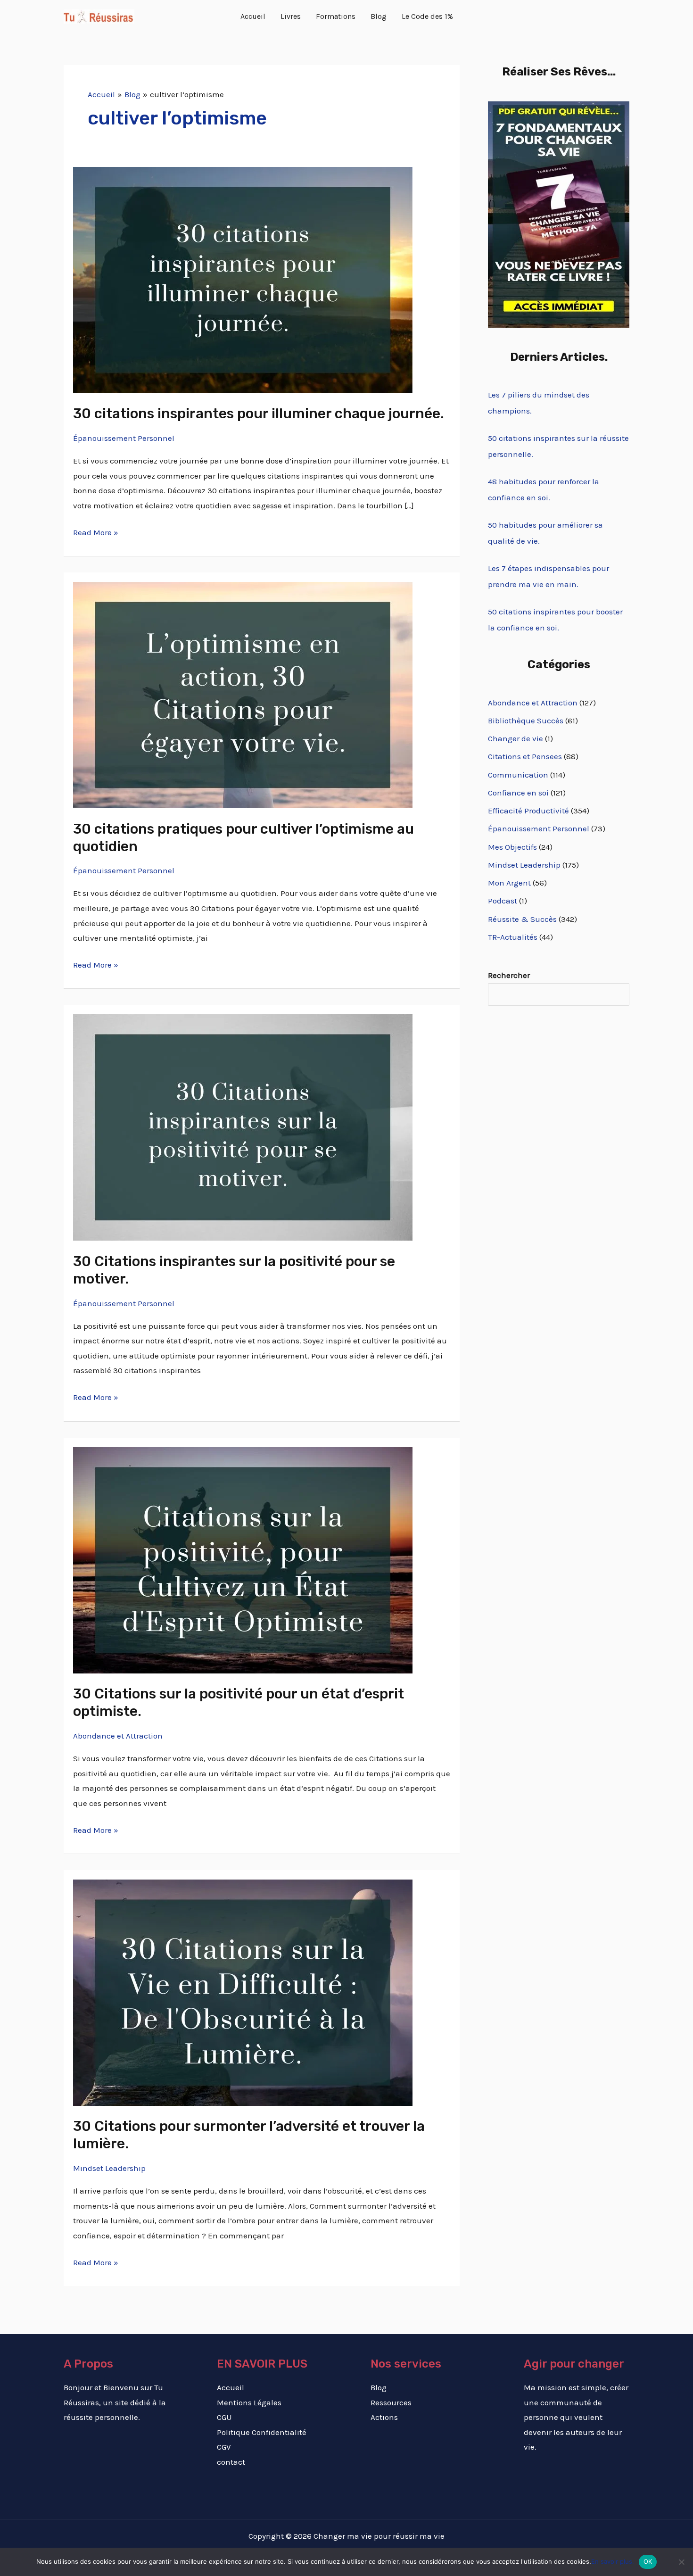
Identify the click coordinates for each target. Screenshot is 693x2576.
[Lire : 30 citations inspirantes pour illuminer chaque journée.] (243, 279)
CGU (224, 2417)
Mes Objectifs (512, 847)
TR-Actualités (513, 937)
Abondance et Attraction (118, 1736)
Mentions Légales (249, 2402)
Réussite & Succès (522, 919)
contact (231, 2462)
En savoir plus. (613, 2561)
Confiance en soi (518, 793)
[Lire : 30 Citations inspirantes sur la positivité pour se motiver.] (243, 1126)
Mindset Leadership (109, 2168)
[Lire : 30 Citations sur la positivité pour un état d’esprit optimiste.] (243, 1559)
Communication (518, 775)
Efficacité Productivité (528, 811)
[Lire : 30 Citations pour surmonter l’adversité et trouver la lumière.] (243, 1992)
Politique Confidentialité (262, 2432)
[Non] (681, 2562)
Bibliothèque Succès (526, 721)
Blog (379, 2387)
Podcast (503, 901)
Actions (384, 2417)
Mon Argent (509, 883)
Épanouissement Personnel (124, 438)
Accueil (231, 2387)
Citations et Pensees (525, 756)
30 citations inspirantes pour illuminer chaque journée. (259, 414)
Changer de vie (516, 738)
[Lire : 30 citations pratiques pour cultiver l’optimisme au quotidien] (243, 694)
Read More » (96, 531)
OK (648, 2561)
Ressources (391, 2402)
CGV (224, 2447)
